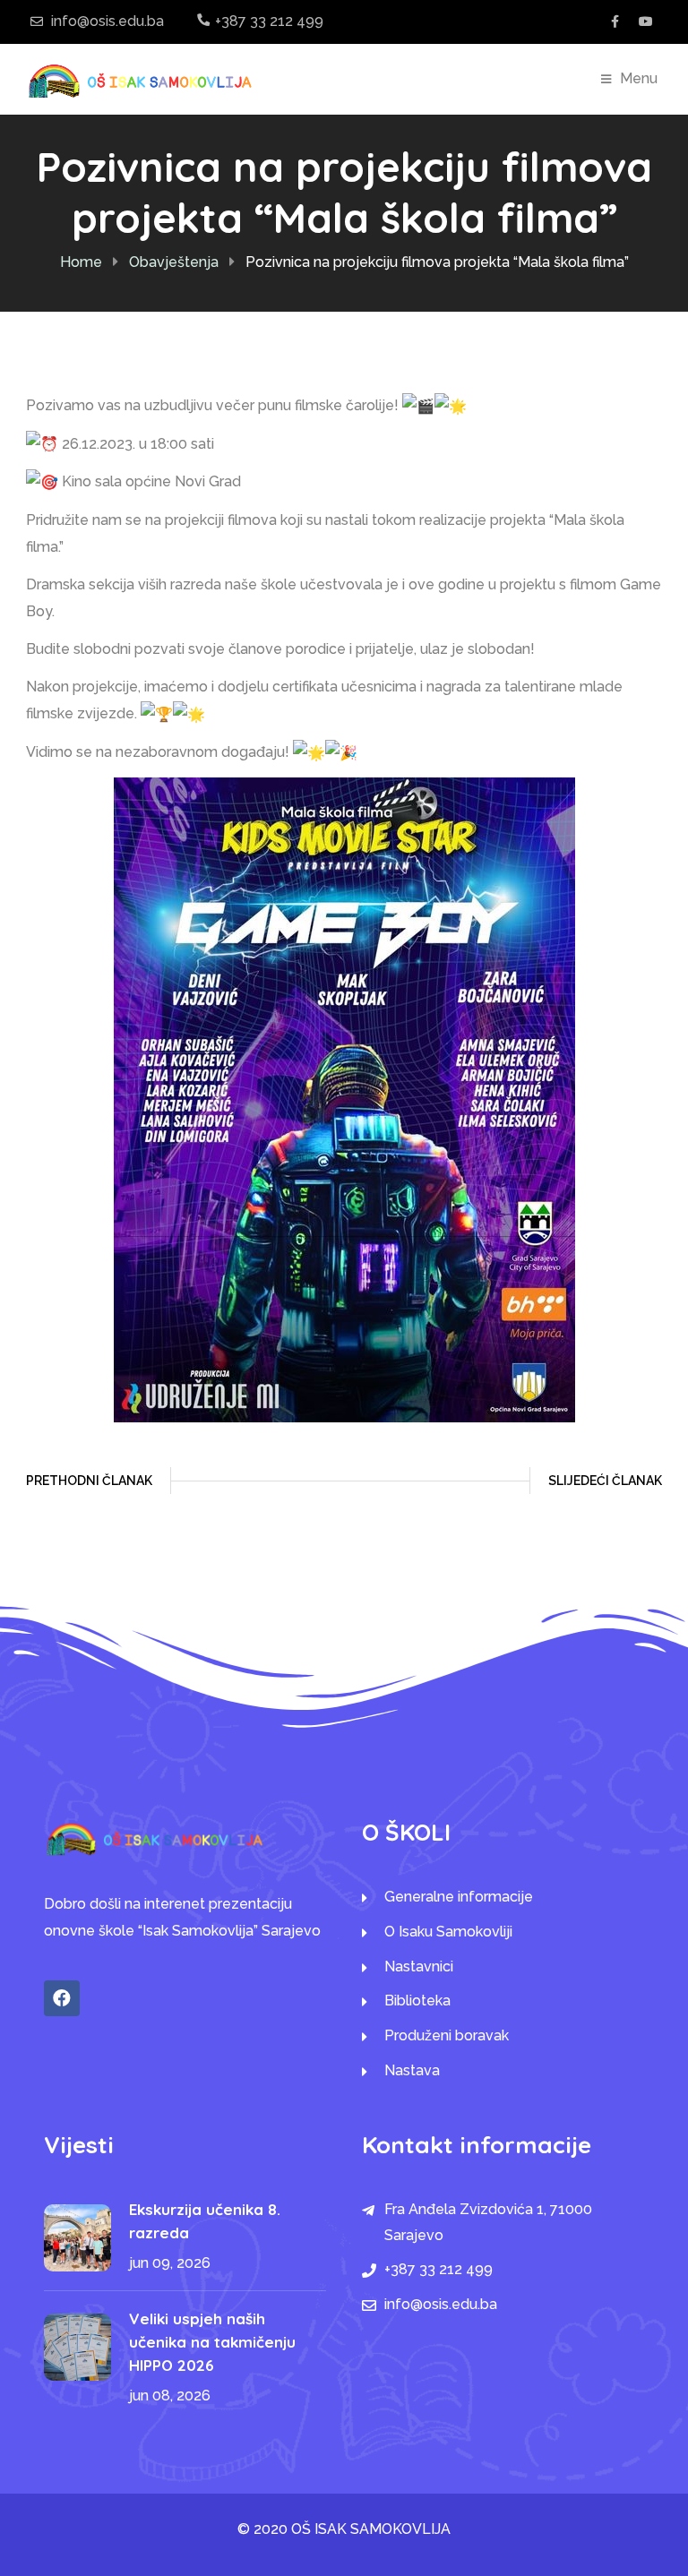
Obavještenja (174, 262)
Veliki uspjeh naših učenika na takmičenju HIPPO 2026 (212, 2342)
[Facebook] (62, 1998)
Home (81, 262)
